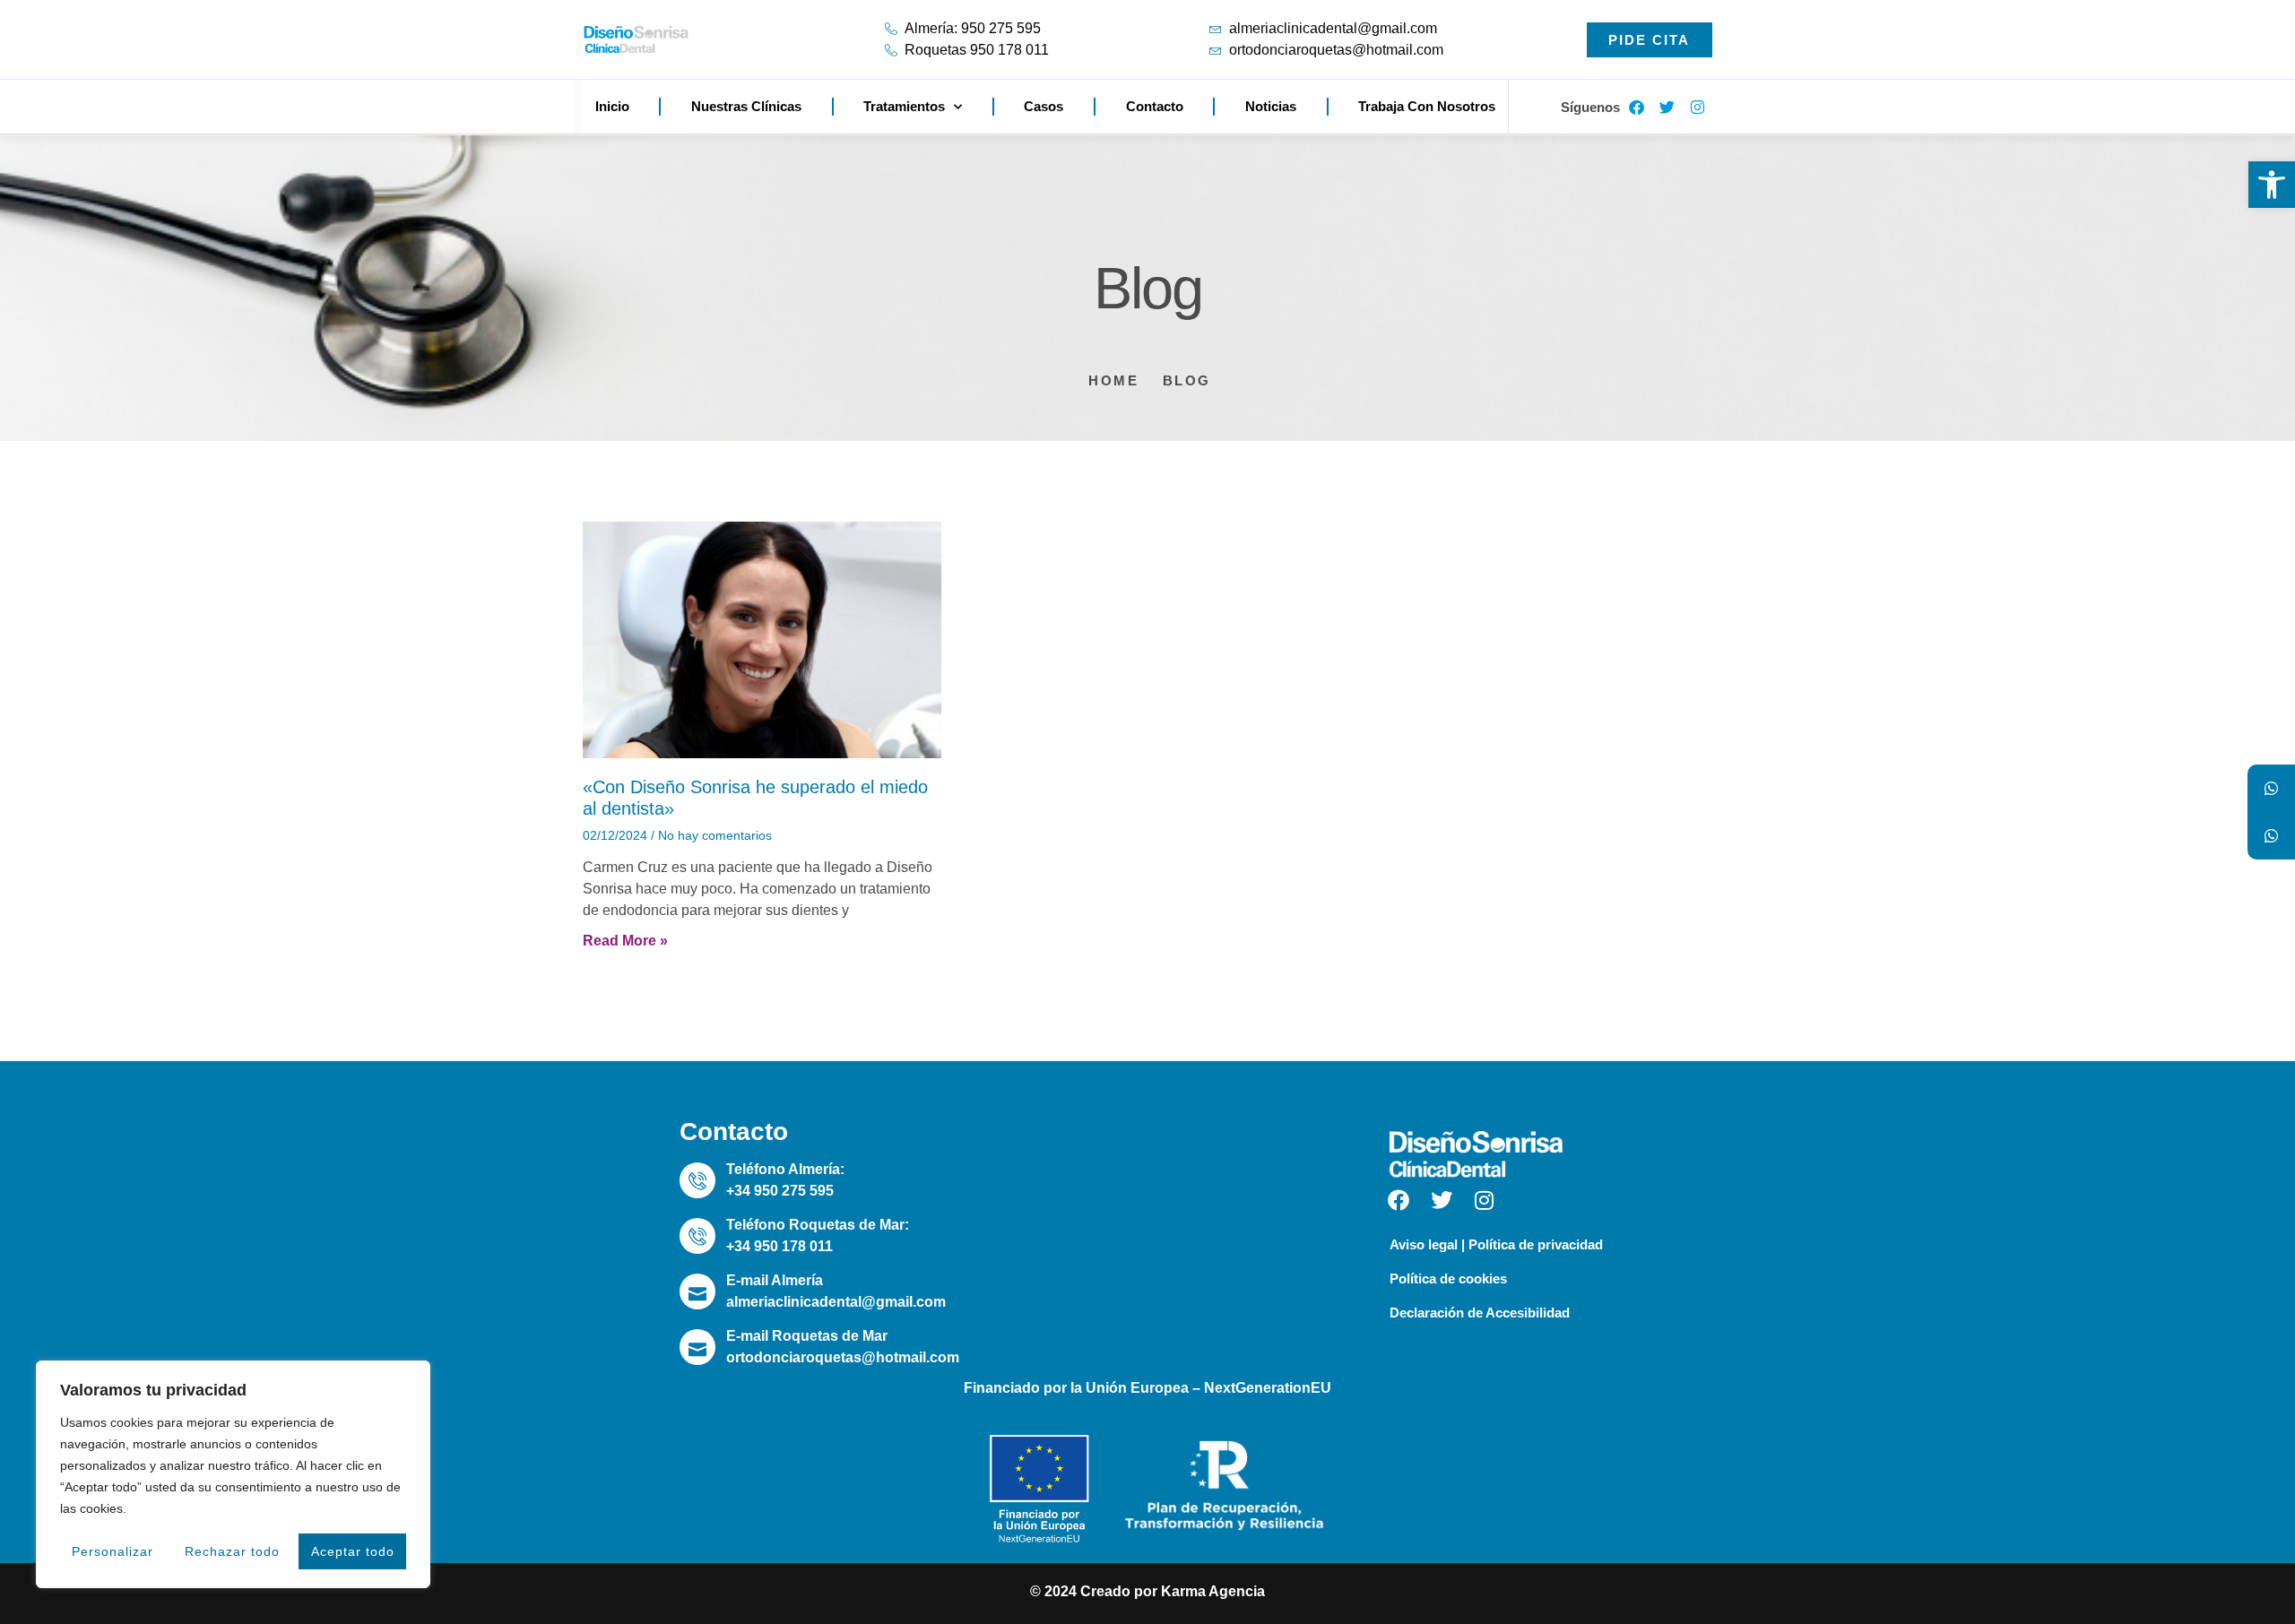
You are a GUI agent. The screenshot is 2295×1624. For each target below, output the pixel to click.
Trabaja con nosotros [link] (1427, 106)
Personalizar (113, 1551)
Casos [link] (1044, 106)
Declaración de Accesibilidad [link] (1480, 1313)
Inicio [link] (612, 106)
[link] (2272, 185)
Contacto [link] (1155, 106)
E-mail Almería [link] (775, 1280)
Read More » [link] (625, 941)
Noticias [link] (1271, 106)
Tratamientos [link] (904, 106)
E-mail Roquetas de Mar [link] (807, 1336)
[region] (233, 1474)
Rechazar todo (232, 1551)
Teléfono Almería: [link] (785, 1169)
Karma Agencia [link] (1213, 1591)
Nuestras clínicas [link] (746, 106)
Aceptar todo (353, 1551)
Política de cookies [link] (1448, 1278)
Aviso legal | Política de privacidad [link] (1496, 1244)
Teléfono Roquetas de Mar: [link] (818, 1225)
